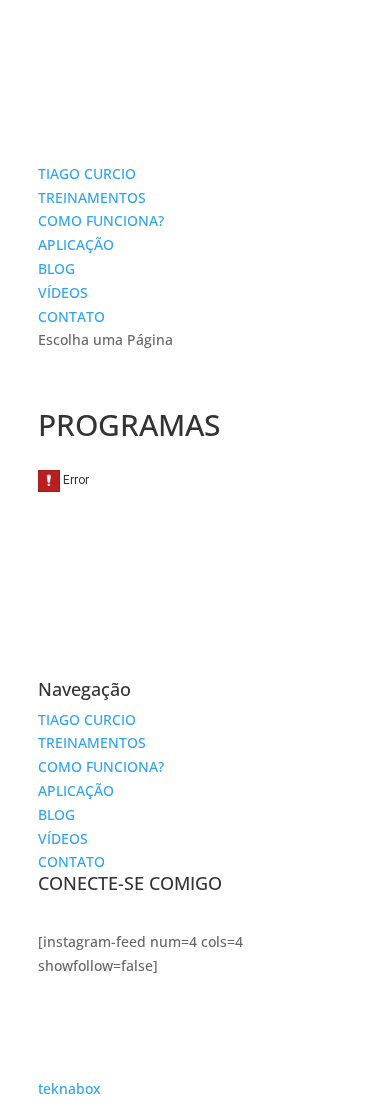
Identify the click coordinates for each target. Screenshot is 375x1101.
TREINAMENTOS (92, 197)
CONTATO (71, 316)
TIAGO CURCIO (87, 173)
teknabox (69, 1088)
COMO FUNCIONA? (101, 220)
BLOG (56, 268)
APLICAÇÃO (76, 244)
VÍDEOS (63, 292)
